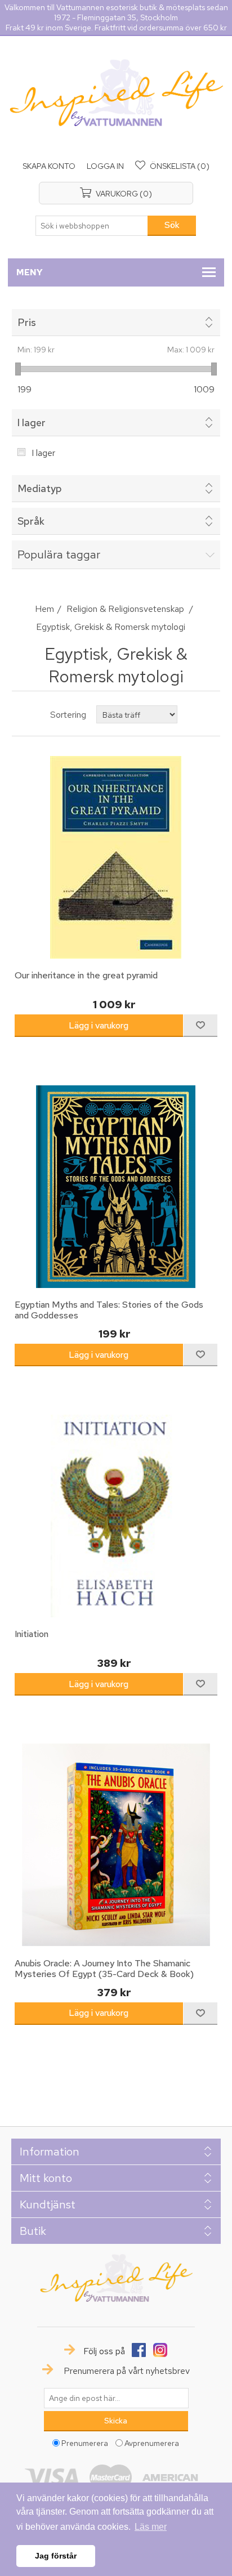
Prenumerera (85, 2443)
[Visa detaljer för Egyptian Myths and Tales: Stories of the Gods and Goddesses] (116, 1186)
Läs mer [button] (151, 2527)
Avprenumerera (152, 2443)
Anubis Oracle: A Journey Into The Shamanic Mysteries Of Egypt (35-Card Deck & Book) (104, 1969)
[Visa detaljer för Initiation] (116, 1516)
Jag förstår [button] (56, 2556)
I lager (43, 453)
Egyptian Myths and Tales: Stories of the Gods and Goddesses (109, 1310)
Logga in (105, 166)
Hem (44, 609)
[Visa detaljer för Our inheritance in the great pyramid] (116, 858)
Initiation (32, 1634)
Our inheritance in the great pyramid (86, 975)
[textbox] (92, 226)
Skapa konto (49, 166)
